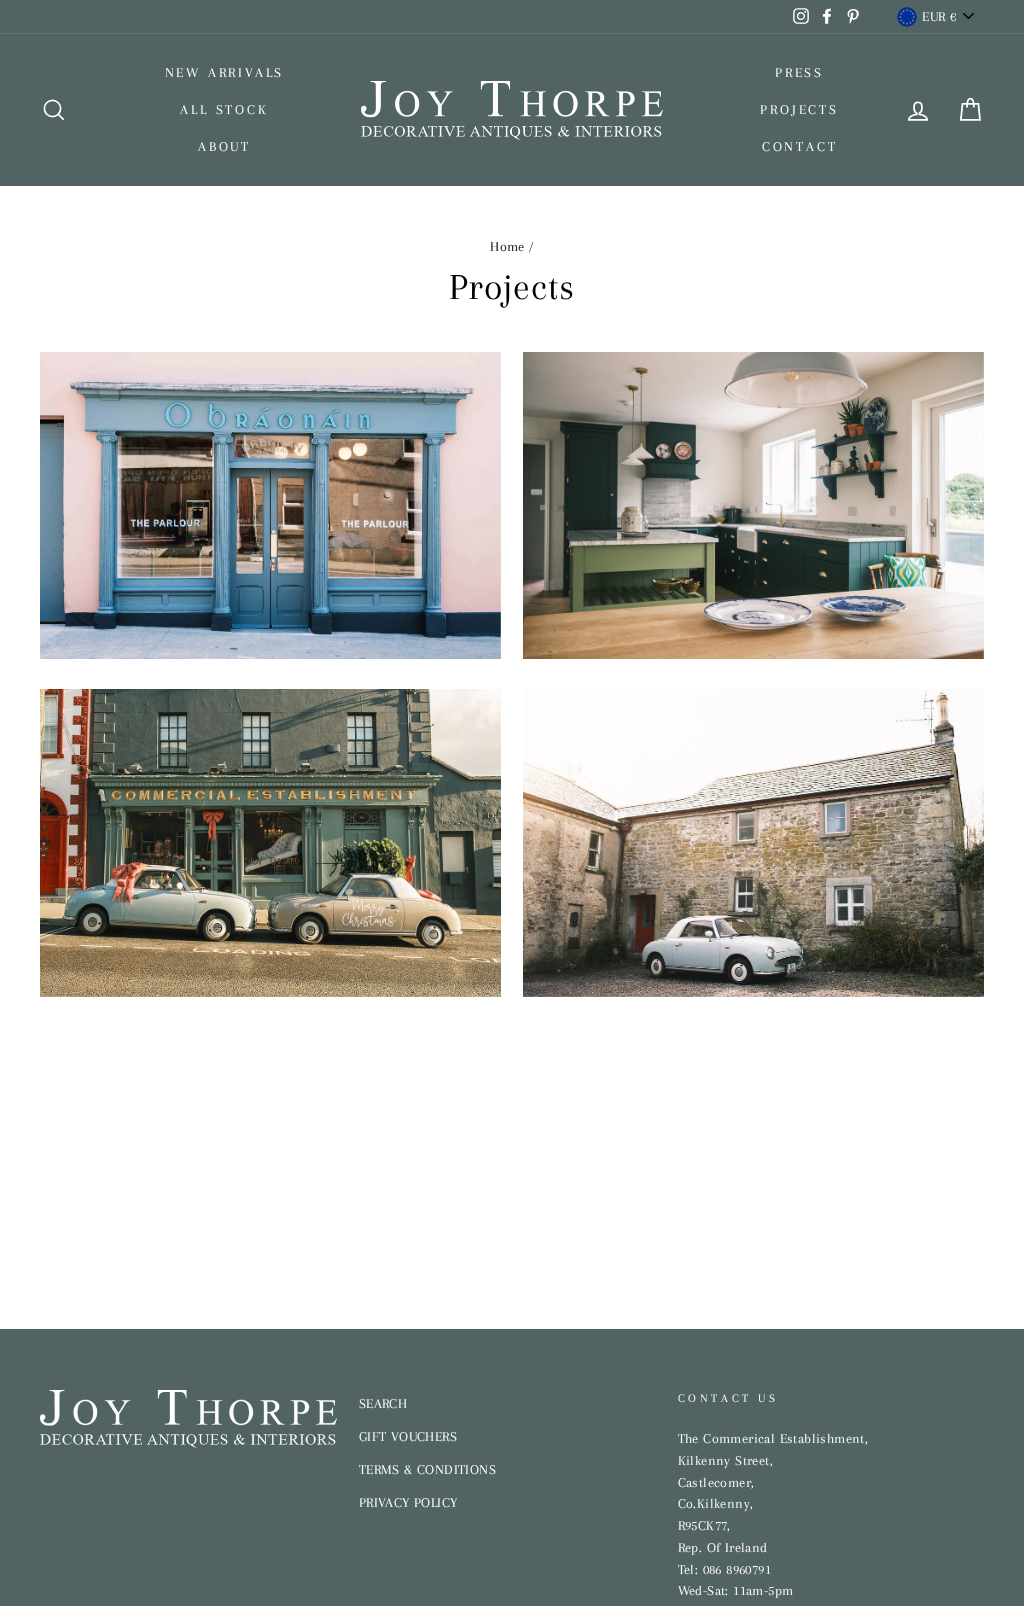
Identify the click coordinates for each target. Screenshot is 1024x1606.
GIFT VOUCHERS (408, 1436)
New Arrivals (225, 72)
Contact (800, 146)
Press (799, 72)
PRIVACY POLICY (408, 1502)
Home (507, 246)
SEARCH (383, 1403)
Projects (799, 109)
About (224, 146)
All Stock (224, 109)
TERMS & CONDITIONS (427, 1469)
